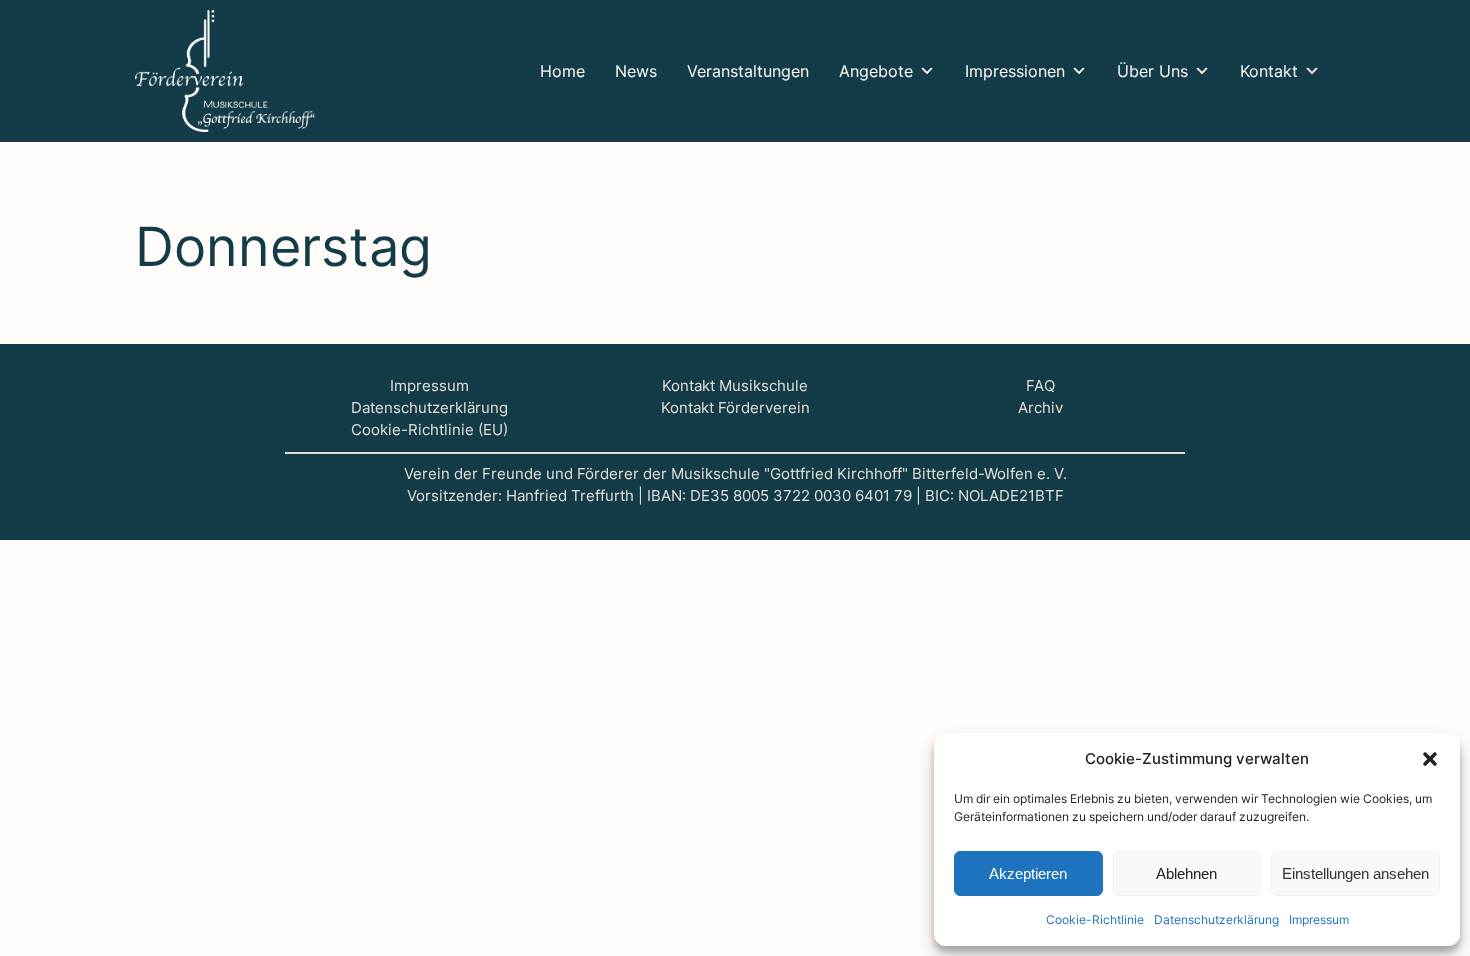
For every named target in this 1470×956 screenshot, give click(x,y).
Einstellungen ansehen (1355, 873)
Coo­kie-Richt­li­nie (1095, 919)
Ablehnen (1186, 873)
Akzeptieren (1028, 873)
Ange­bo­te (876, 71)
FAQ (1040, 386)
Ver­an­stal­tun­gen (748, 71)
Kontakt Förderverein (735, 408)
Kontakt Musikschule (735, 386)
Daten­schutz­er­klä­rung (1216, 919)
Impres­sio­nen (1015, 71)
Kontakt (1269, 71)
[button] (1430, 759)
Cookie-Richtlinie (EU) (429, 430)
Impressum (429, 386)
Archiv (1040, 408)
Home (562, 71)
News (636, 71)
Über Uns (1152, 71)
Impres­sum (1319, 919)
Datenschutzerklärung (429, 408)
